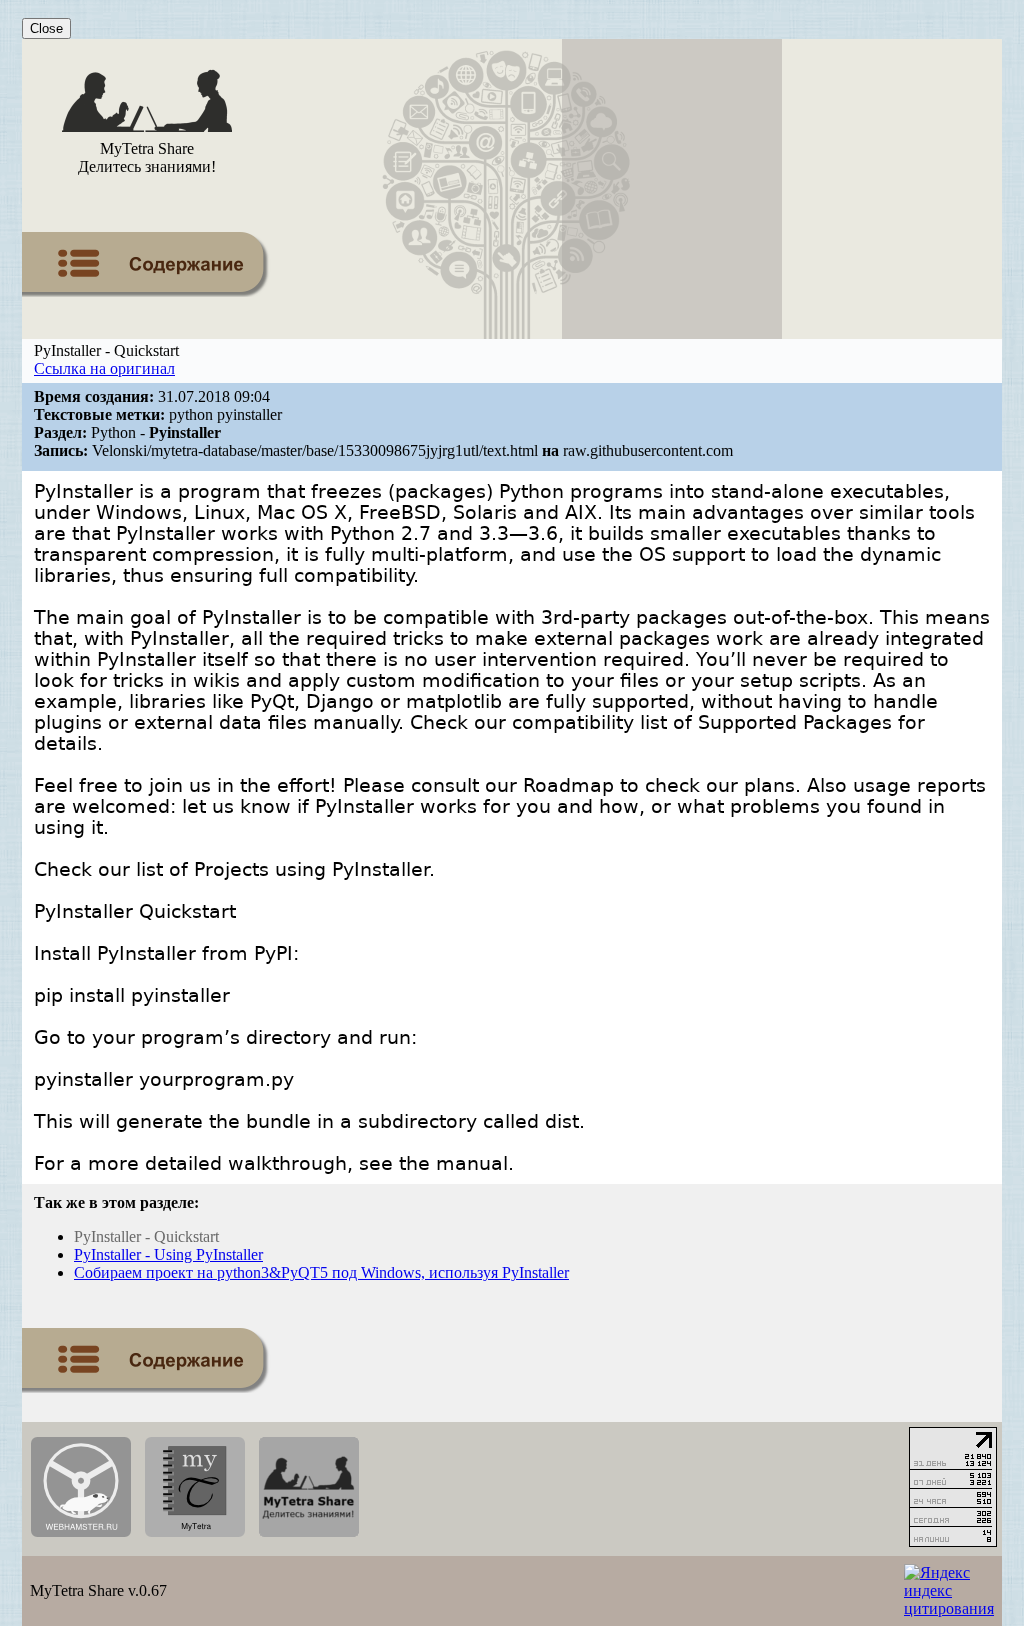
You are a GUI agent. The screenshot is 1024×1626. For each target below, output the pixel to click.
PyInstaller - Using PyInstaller (168, 1254)
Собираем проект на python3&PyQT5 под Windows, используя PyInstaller (321, 1272)
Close (46, 28)
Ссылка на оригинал (104, 368)
